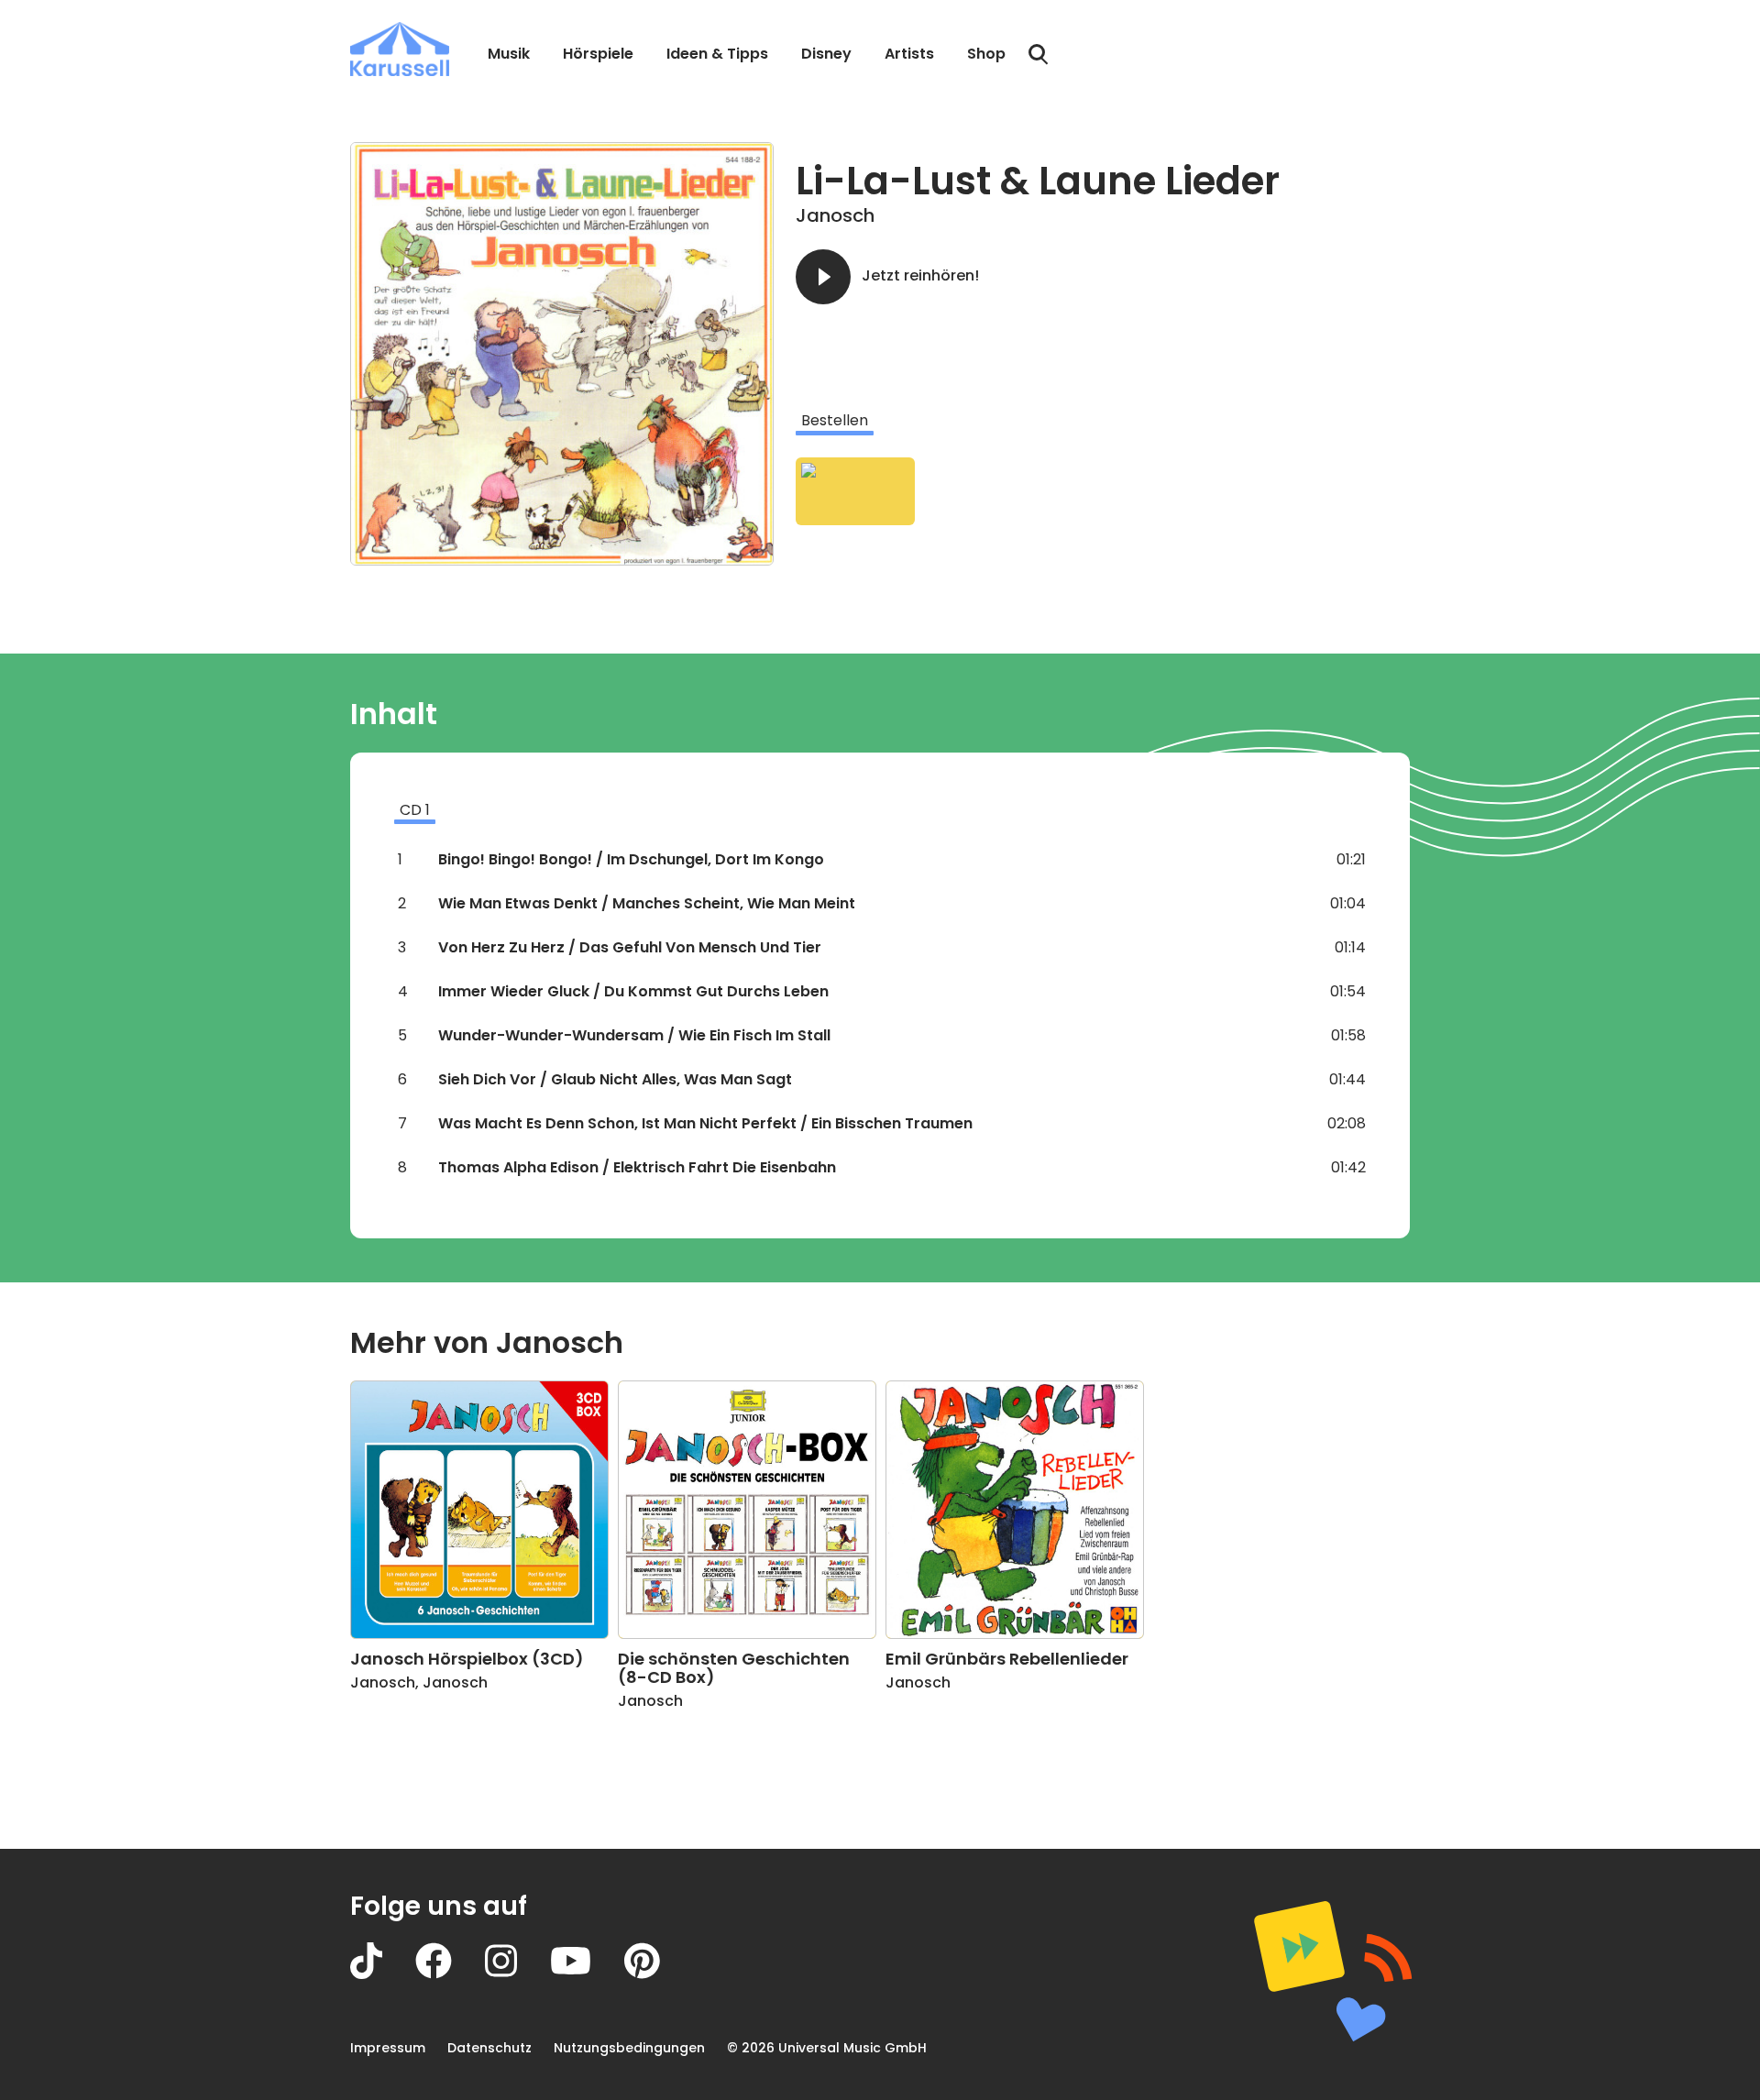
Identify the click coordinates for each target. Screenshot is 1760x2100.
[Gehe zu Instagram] (517, 1974)
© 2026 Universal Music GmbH (827, 2048)
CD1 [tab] (415, 810)
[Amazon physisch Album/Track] (855, 491)
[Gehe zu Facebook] (450, 1974)
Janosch (835, 215)
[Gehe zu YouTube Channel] (587, 1974)
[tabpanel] (1103, 491)
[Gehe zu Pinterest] (659, 1974)
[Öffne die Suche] (1039, 55)
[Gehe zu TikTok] (383, 1974)
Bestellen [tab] (835, 420)
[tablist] (1103, 421)
